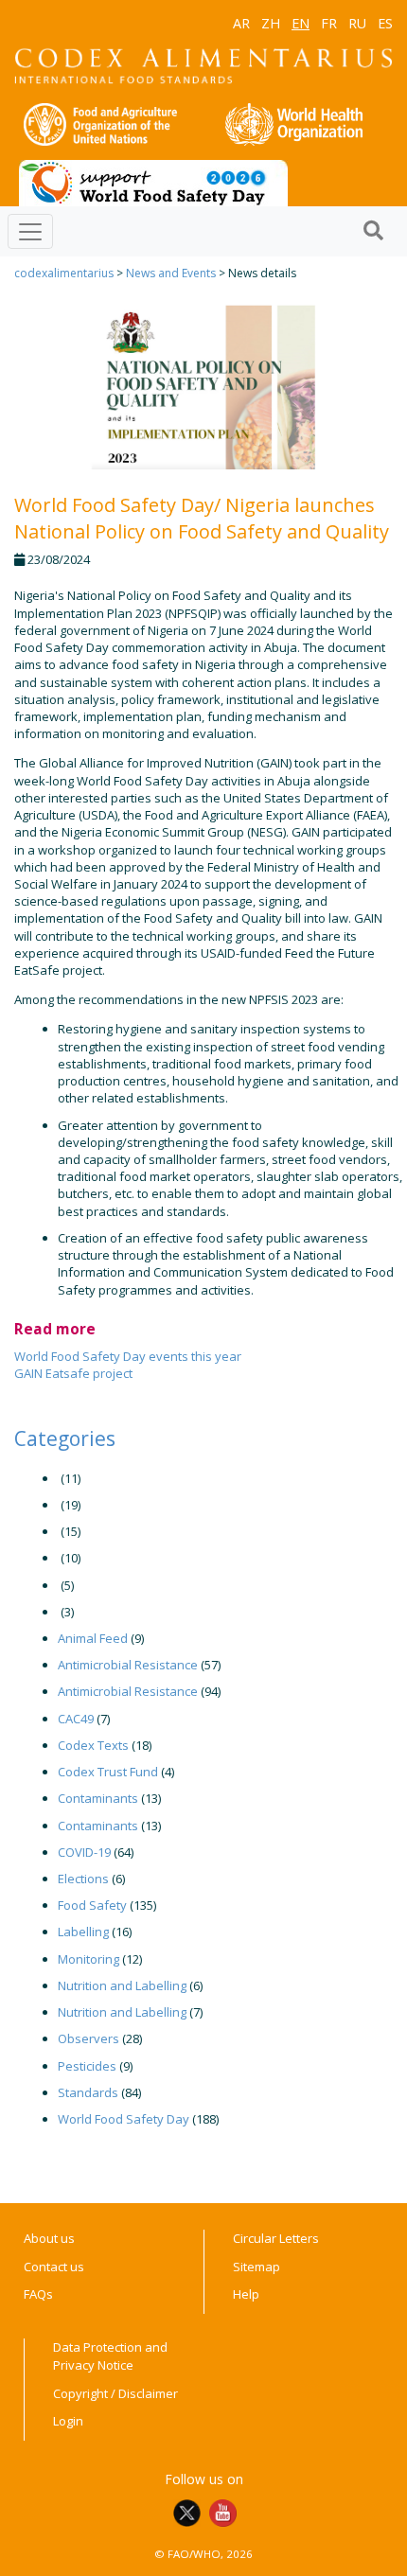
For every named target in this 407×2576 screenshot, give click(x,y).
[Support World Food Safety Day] (153, 182)
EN (301, 23)
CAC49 (76, 1719)
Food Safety (92, 1905)
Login (68, 2421)
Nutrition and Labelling (122, 1985)
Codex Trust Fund (108, 1772)
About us (49, 2238)
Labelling (83, 1932)
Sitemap (257, 2267)
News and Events (171, 273)
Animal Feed (93, 1638)
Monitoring (88, 1959)
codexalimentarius (64, 273)
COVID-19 (84, 1852)
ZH (271, 23)
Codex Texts (93, 1745)
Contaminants (98, 1798)
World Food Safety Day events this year (128, 1356)
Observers (88, 2038)
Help (246, 2294)
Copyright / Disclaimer (115, 2393)
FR (329, 23)
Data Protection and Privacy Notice (110, 2356)
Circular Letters (276, 2238)
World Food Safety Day (124, 2119)
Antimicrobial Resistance (128, 1665)
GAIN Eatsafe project (73, 1373)
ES (385, 23)
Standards (88, 2092)
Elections (83, 1879)
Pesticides (87, 2066)
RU (357, 23)
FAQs (38, 2294)
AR (241, 23)
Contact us (54, 2267)
